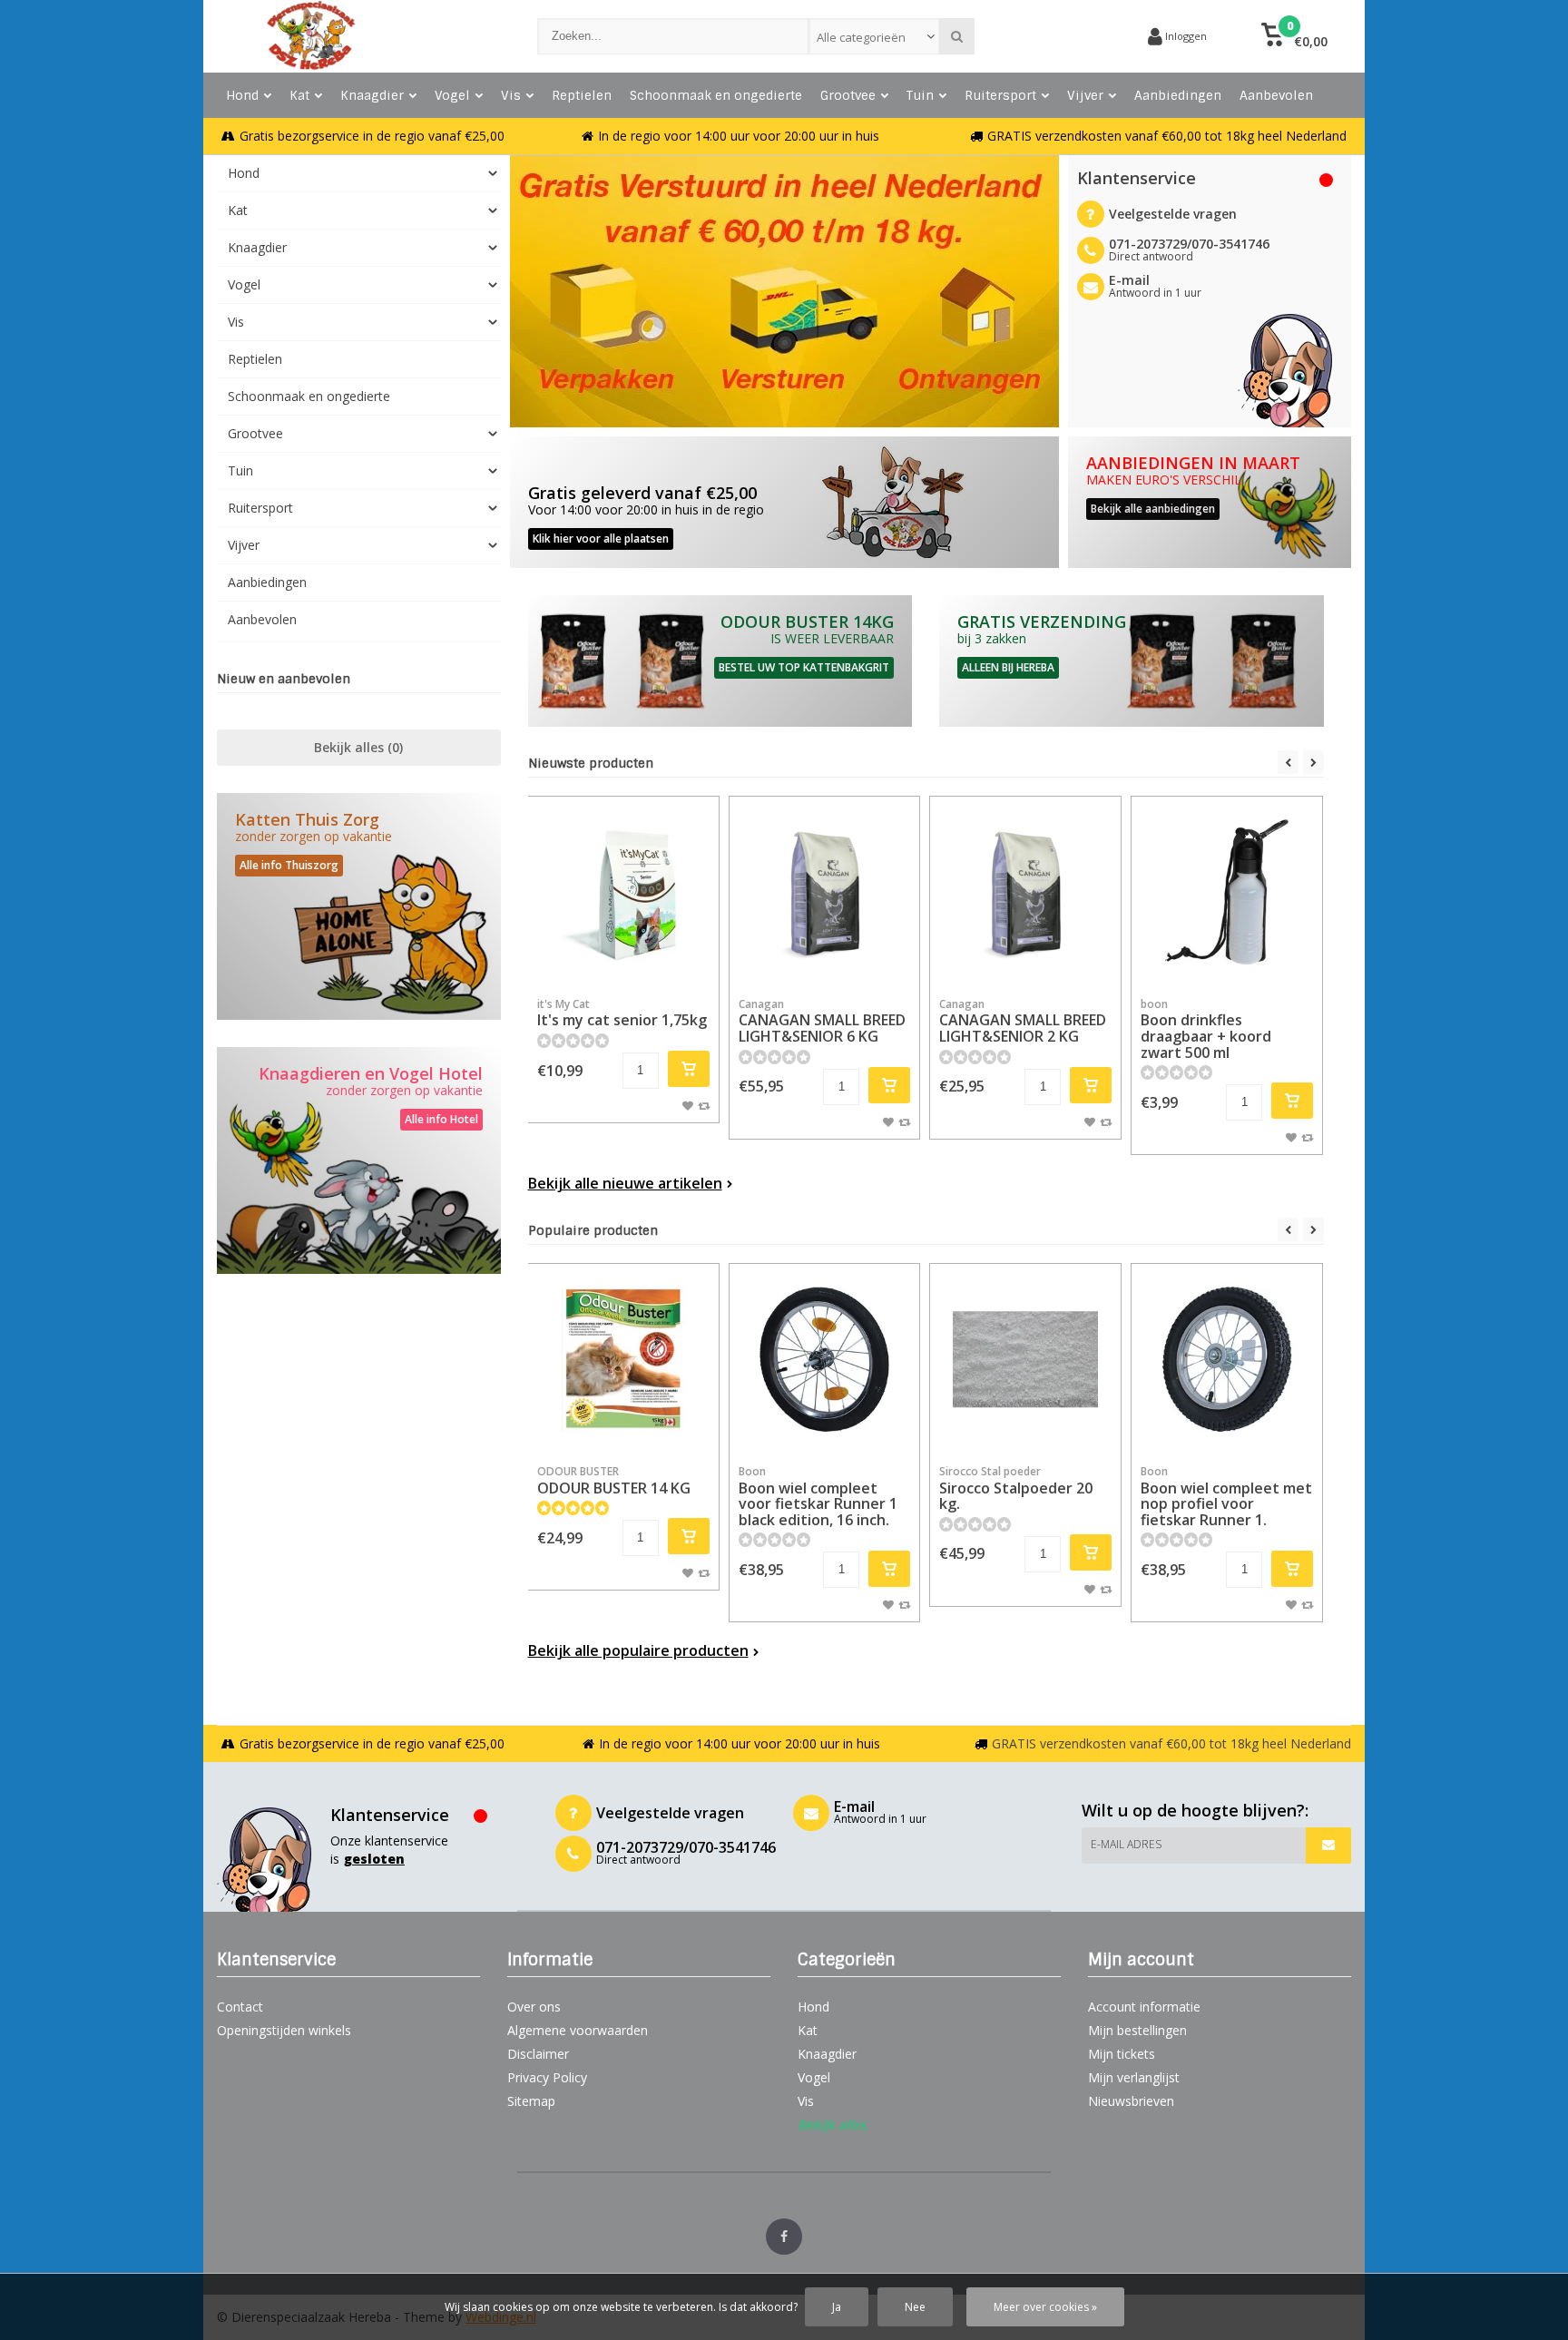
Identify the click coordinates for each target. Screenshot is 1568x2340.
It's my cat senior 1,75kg (622, 1013)
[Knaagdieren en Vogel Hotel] (359, 1160)
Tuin (920, 95)
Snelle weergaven (623, 960)
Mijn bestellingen (1137, 2030)
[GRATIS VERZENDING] (1132, 661)
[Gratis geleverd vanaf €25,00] (784, 502)
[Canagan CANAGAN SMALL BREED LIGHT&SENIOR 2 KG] (1025, 892)
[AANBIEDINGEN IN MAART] (1210, 502)
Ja (837, 2307)
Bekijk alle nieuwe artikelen (625, 1183)
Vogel (452, 95)
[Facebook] (784, 2237)
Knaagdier (372, 95)
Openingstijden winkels (284, 2030)
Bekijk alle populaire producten (638, 1650)
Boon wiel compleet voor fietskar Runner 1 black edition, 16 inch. (818, 1497)
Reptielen (582, 95)
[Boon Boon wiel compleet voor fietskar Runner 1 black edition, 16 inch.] (825, 1359)
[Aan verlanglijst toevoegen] (688, 1105)
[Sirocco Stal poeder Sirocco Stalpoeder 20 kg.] (1025, 1359)
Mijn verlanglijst (1134, 2077)
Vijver (1085, 95)
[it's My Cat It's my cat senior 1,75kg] (623, 892)
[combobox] (874, 36)
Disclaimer (538, 2054)
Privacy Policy (547, 2077)
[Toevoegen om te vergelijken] (704, 1105)
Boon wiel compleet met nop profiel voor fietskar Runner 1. (1226, 1497)
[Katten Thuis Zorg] (359, 906)
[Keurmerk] (1065, 36)
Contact (240, 2007)
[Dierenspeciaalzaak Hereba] (359, 36)
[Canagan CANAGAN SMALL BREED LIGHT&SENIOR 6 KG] (825, 892)
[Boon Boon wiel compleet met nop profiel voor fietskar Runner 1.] (1227, 1359)
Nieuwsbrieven (1131, 2101)
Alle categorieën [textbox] (861, 37)
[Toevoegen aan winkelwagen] (689, 1069)
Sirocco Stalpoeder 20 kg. (1016, 1488)
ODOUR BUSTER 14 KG (614, 1481)
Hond (242, 95)
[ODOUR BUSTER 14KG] (720, 661)
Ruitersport (1000, 95)
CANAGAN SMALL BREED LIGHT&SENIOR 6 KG (822, 1021)
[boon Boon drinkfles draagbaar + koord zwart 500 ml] (1227, 892)
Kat (299, 95)
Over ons (534, 2007)
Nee (915, 2307)
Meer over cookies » (1045, 2307)
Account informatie (1144, 2007)
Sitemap (531, 2101)
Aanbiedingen (1178, 95)
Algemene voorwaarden (578, 2030)
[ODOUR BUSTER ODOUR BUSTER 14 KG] (623, 1359)
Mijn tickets (1122, 2054)
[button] (1294, 36)
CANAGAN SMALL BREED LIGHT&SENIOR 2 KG (1023, 1021)
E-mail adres (1126, 1844)
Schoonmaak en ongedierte (716, 95)
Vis (511, 95)
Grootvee (848, 95)
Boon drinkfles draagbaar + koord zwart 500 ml (1206, 1029)
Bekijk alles (358, 747)
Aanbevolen (1276, 95)
